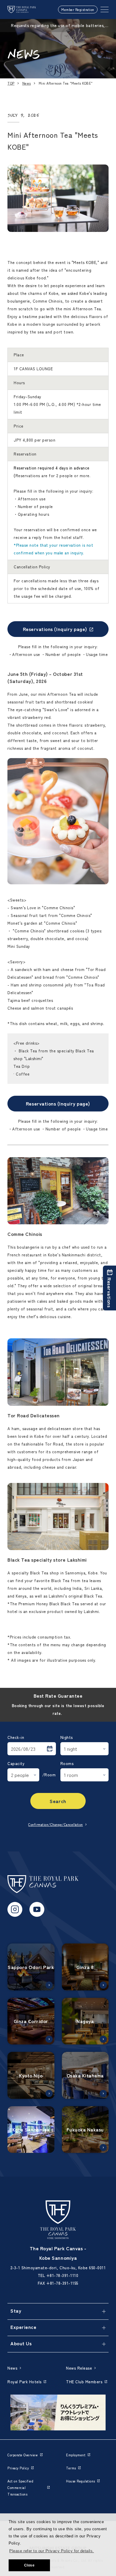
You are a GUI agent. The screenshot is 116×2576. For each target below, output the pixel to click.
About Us (21, 2343)
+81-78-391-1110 (62, 2275)
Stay (16, 2311)
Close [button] (29, 2565)
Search (58, 1801)
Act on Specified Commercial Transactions (20, 2488)
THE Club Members (84, 2382)
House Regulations (81, 2481)
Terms (71, 2468)
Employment (76, 2455)
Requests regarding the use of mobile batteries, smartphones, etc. (58, 26)
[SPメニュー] (105, 10)
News (27, 83)
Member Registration (78, 10)
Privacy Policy (18, 2468)
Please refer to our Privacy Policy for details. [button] (51, 2551)
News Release (79, 2368)
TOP (11, 83)
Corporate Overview (23, 2455)
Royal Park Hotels (25, 2382)
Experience (23, 2327)
